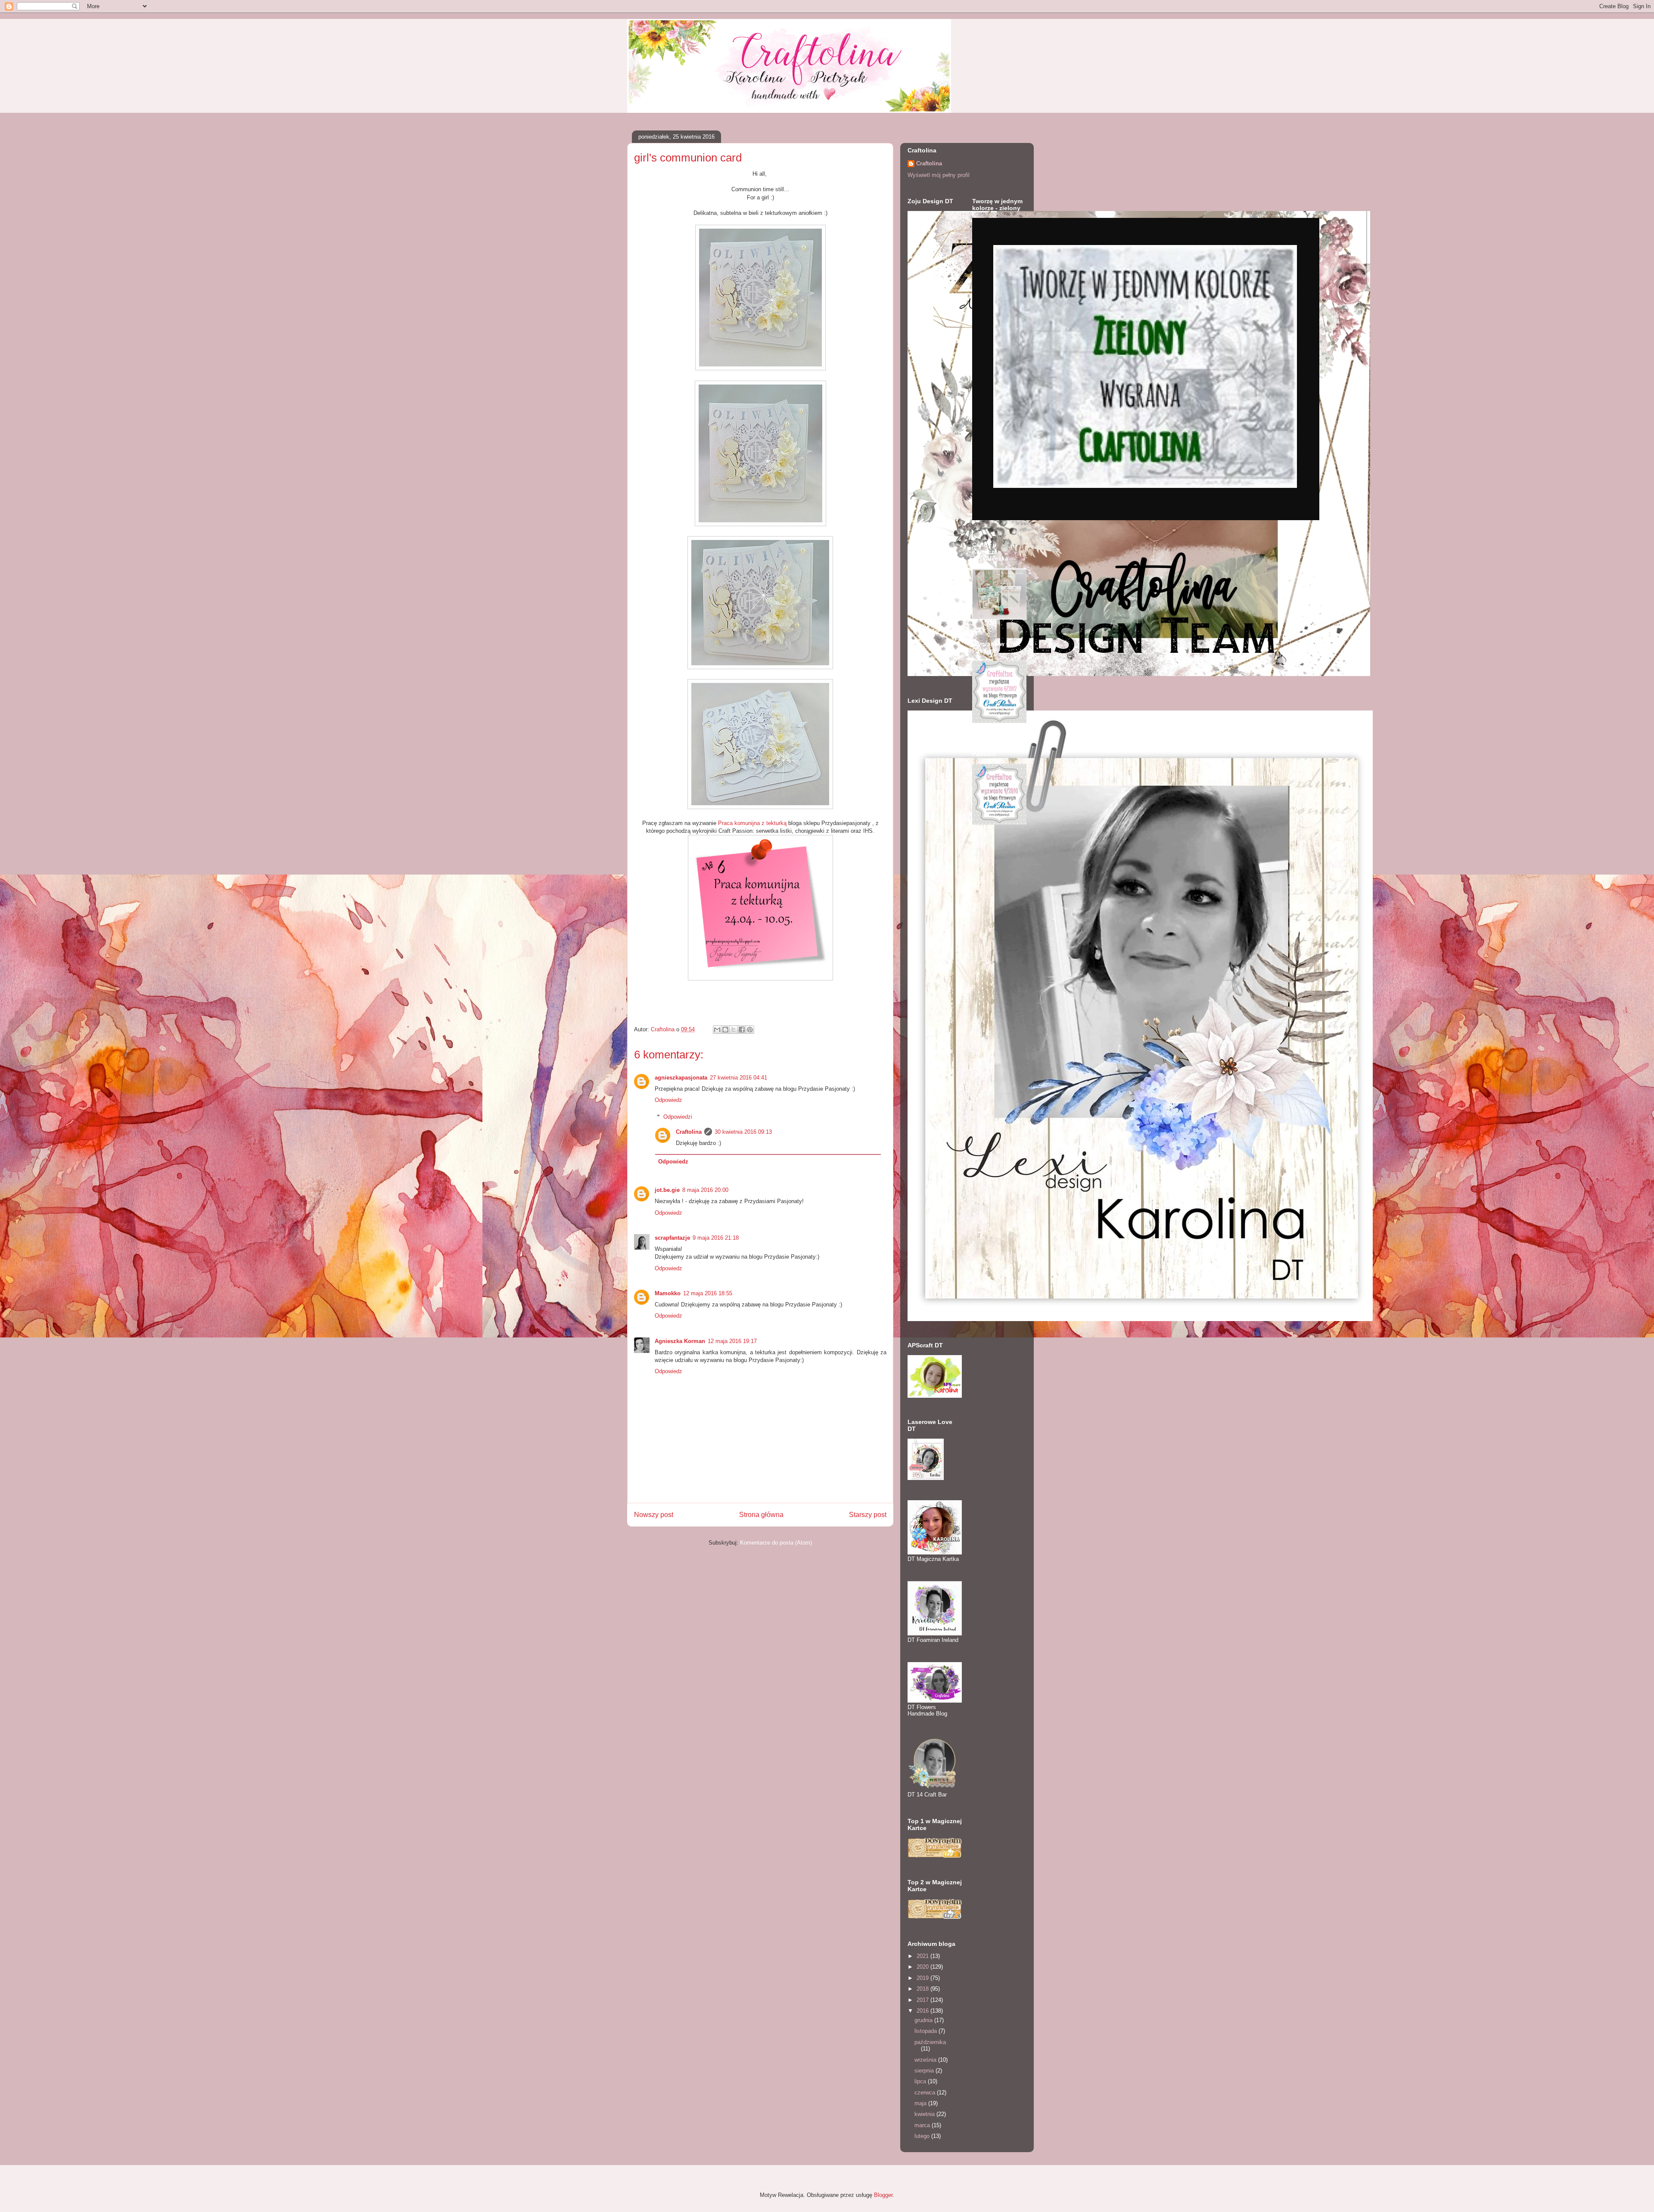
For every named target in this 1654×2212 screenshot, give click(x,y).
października (930, 2042)
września (926, 2060)
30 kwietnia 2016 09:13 (743, 1132)
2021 (923, 1956)
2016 (923, 2011)
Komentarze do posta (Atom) (776, 1543)
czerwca (926, 2093)
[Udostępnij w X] (734, 1030)
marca (923, 2125)
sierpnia (925, 2071)
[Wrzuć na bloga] (725, 1030)
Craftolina (689, 1132)
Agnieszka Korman (680, 1341)
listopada (926, 2031)
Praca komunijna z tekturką (753, 823)
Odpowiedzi (678, 1117)
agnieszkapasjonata (681, 1078)
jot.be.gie (667, 1190)
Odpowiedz (668, 1100)
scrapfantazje (672, 1238)
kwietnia (925, 2114)
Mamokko (668, 1293)
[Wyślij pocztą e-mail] (717, 1030)
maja (921, 2103)
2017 (923, 2000)
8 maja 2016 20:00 (705, 1190)
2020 (923, 1967)
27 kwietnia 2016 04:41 (738, 1078)
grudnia (924, 2020)
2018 (923, 1989)
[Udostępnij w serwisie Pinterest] (750, 1030)
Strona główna (761, 1515)
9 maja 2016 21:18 (716, 1238)
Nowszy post (654, 1515)
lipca (921, 2081)
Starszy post (868, 1515)
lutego (923, 2136)
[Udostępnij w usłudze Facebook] (742, 1030)
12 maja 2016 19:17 (732, 1341)
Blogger (883, 2195)
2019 (923, 1978)
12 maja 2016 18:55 (708, 1293)
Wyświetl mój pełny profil (939, 175)
